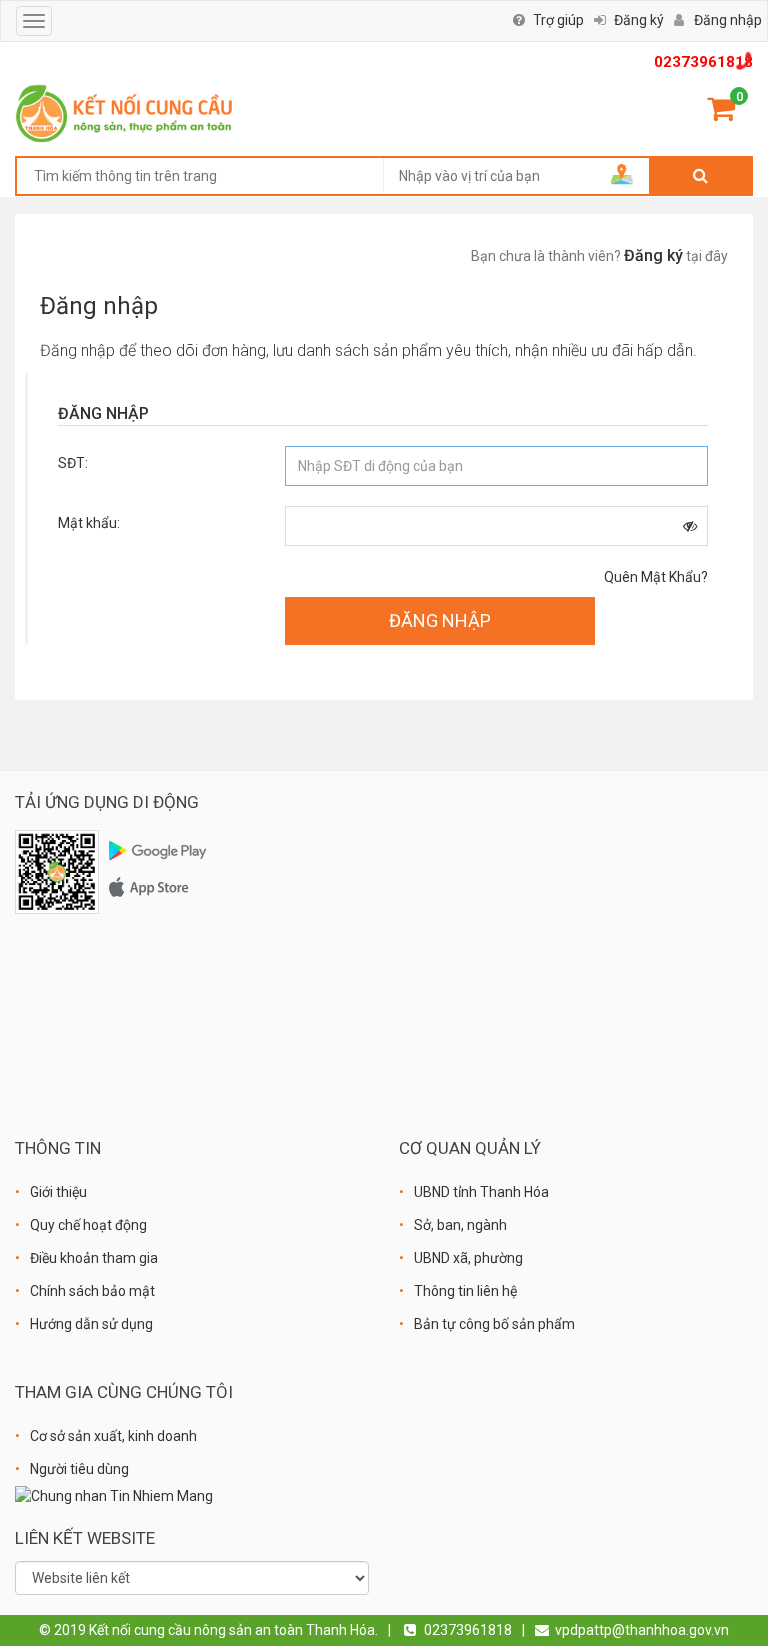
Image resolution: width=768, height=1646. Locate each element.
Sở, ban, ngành (460, 1225)
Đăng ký (639, 20)
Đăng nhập (728, 20)
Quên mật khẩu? (656, 577)
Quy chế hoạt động (88, 1225)
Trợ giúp (558, 20)
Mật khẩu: (89, 523)
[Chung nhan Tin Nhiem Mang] (114, 1496)
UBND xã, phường (468, 1258)
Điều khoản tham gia (94, 1258)
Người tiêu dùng (79, 1469)
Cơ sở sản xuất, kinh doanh (113, 1436)
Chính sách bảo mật (92, 1291)
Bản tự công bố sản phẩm (494, 1324)
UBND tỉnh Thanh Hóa (481, 1192)
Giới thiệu (58, 1192)
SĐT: (73, 463)
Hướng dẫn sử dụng (91, 1324)
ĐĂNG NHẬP (440, 620)
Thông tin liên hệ (465, 1291)
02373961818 (703, 62)
